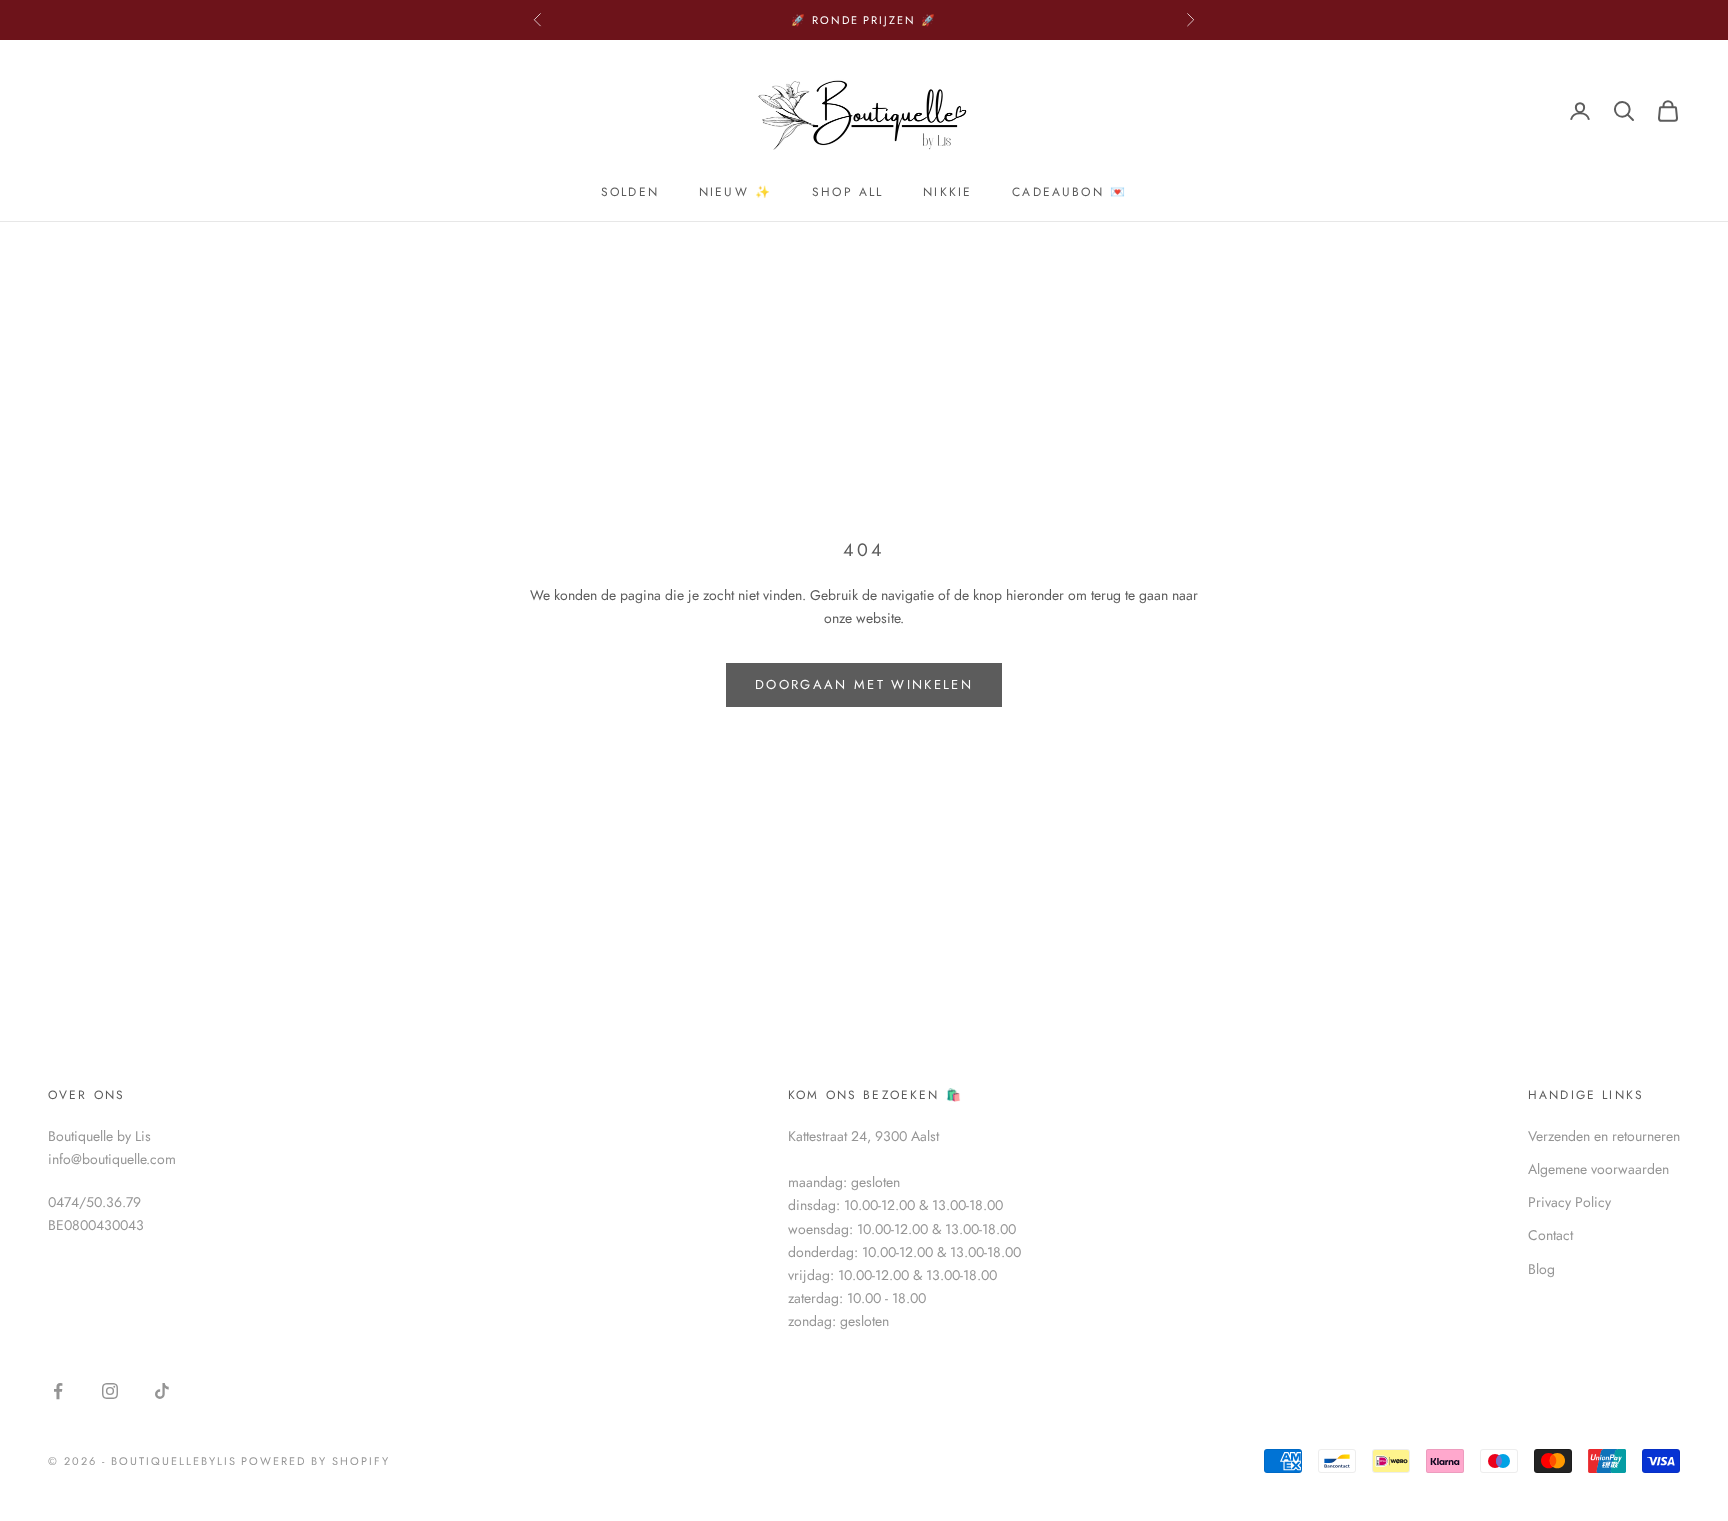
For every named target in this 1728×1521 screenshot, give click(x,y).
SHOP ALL (847, 192)
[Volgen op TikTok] (162, 1391)
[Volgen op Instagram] (110, 1391)
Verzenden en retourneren (1604, 1136)
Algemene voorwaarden (1598, 1169)
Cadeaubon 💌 (1069, 192)
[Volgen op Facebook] (58, 1391)
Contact (1550, 1235)
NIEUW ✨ (735, 192)
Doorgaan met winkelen (864, 684)
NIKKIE (947, 192)
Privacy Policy (1569, 1202)
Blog (1541, 1269)
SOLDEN (630, 192)
